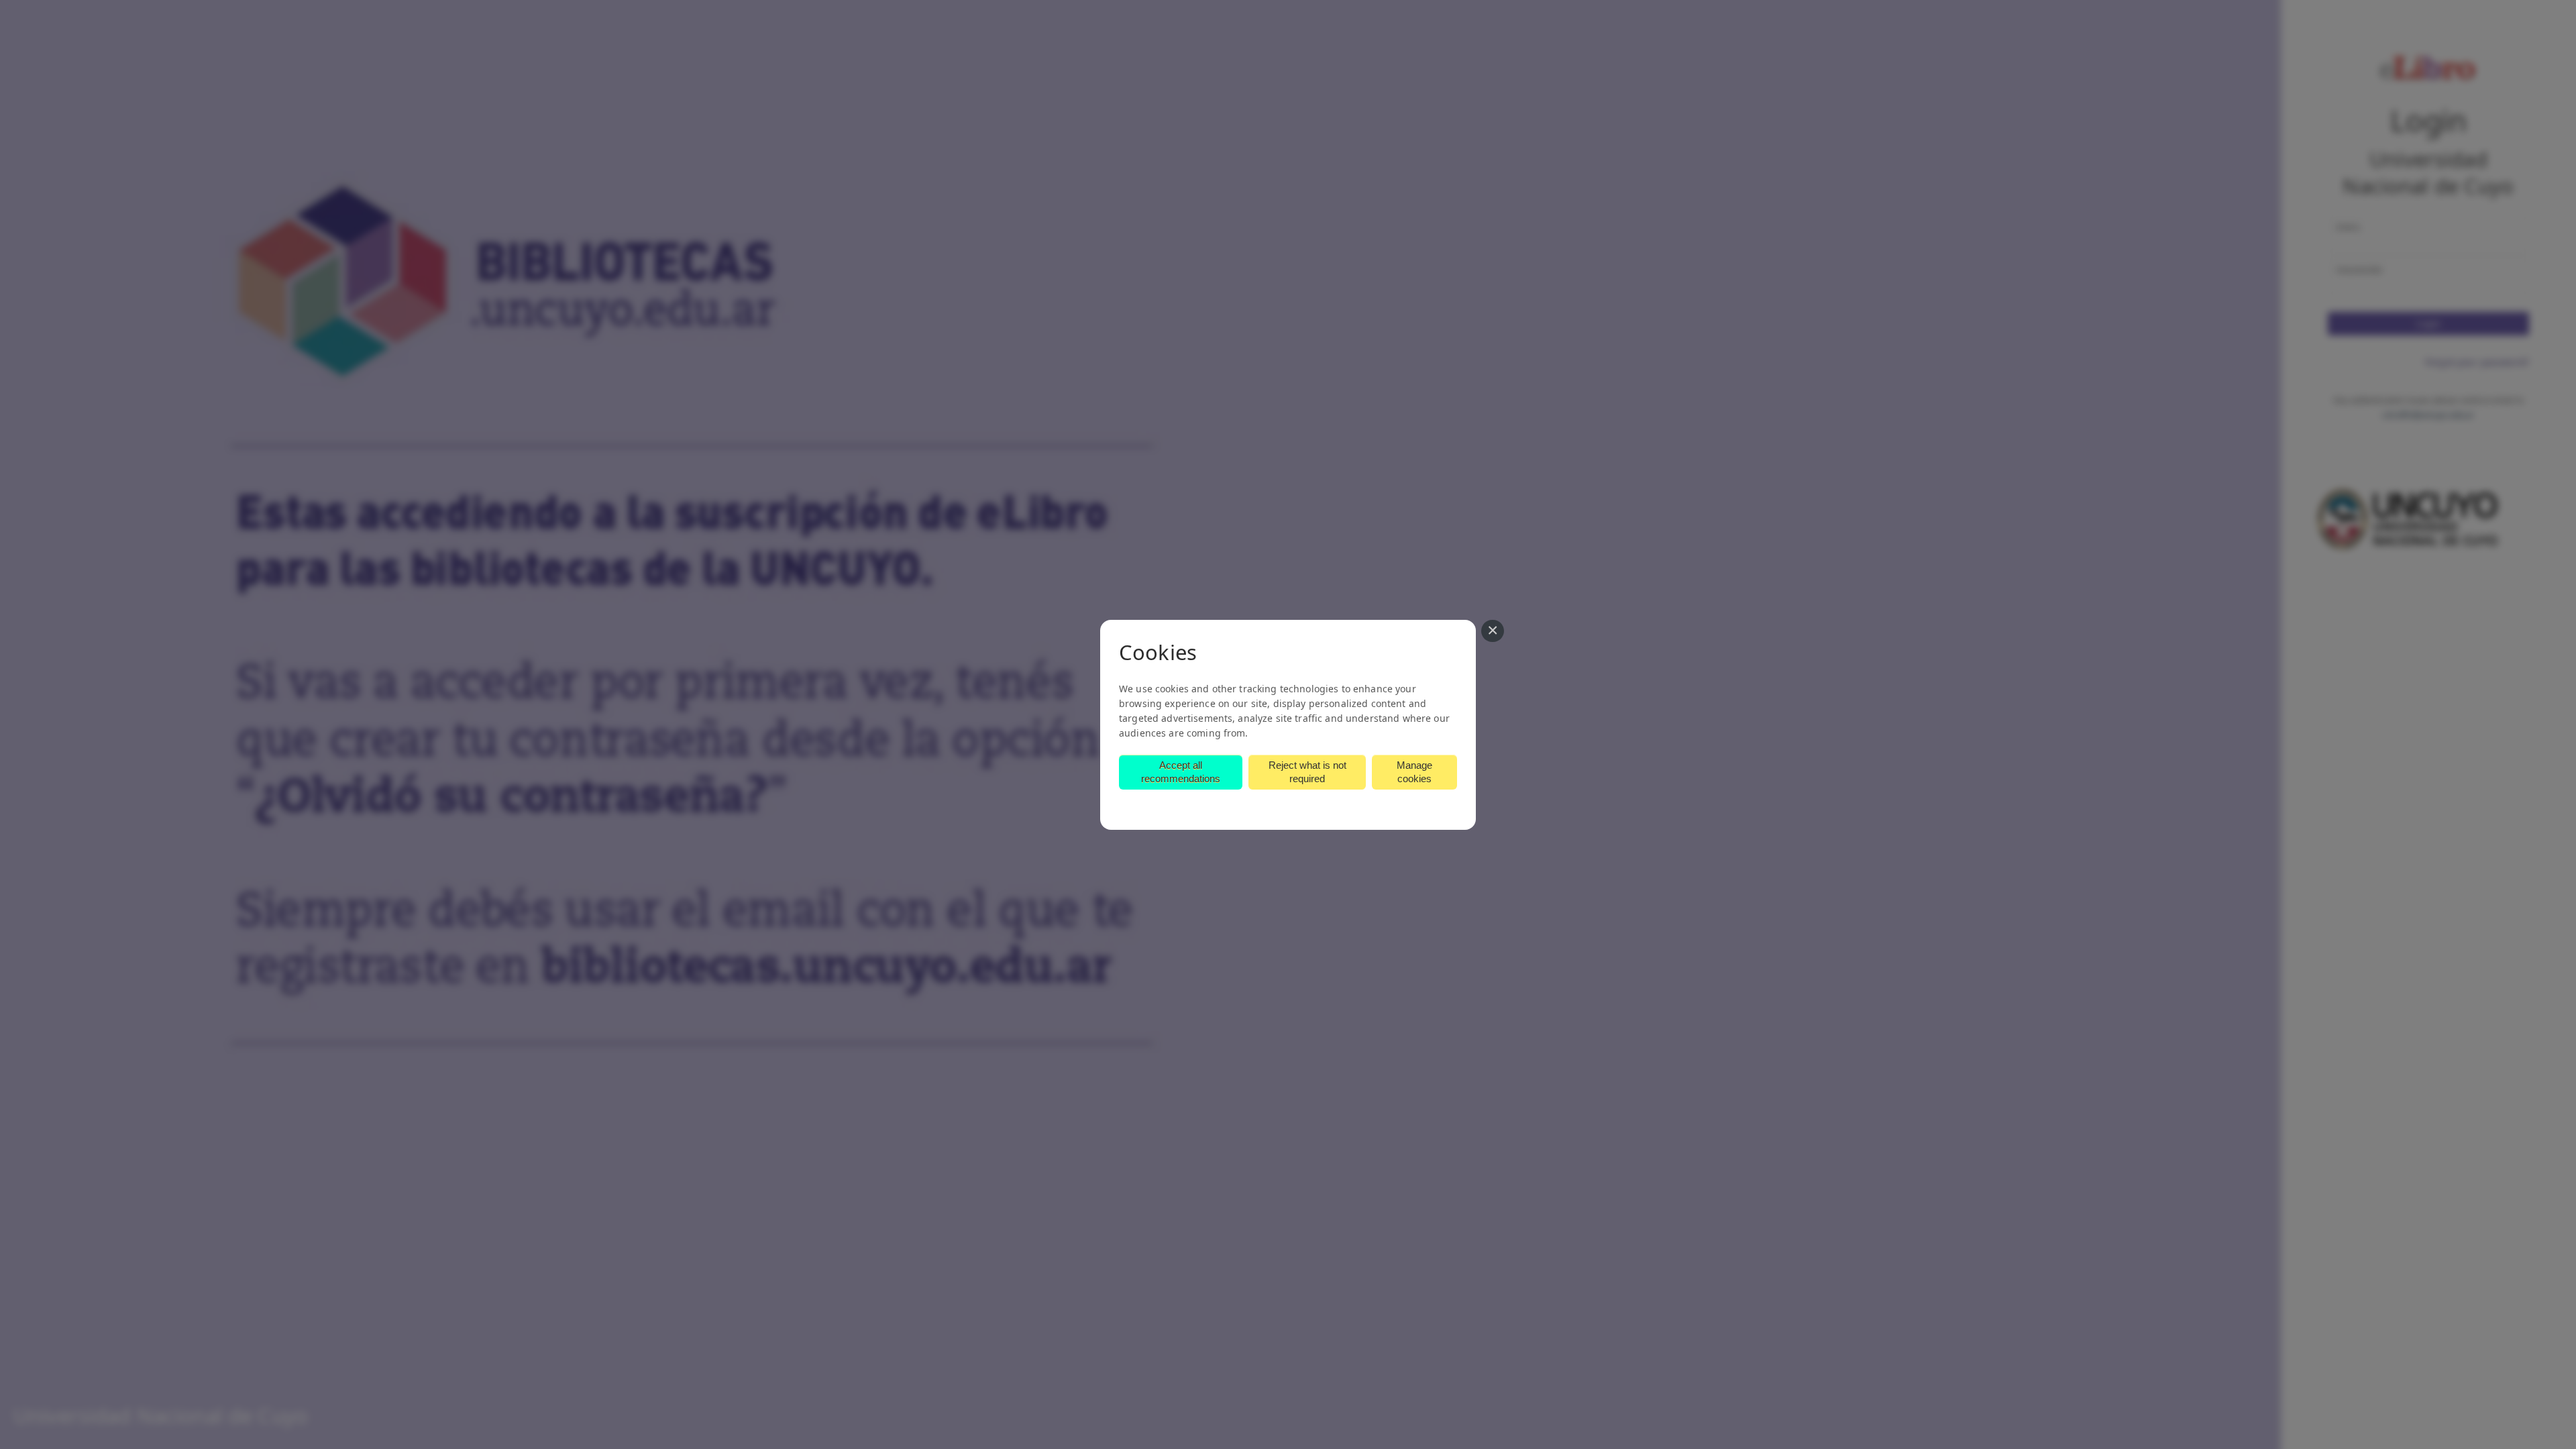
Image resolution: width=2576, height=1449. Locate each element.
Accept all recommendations (1181, 772)
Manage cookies (1414, 772)
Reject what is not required (1307, 772)
